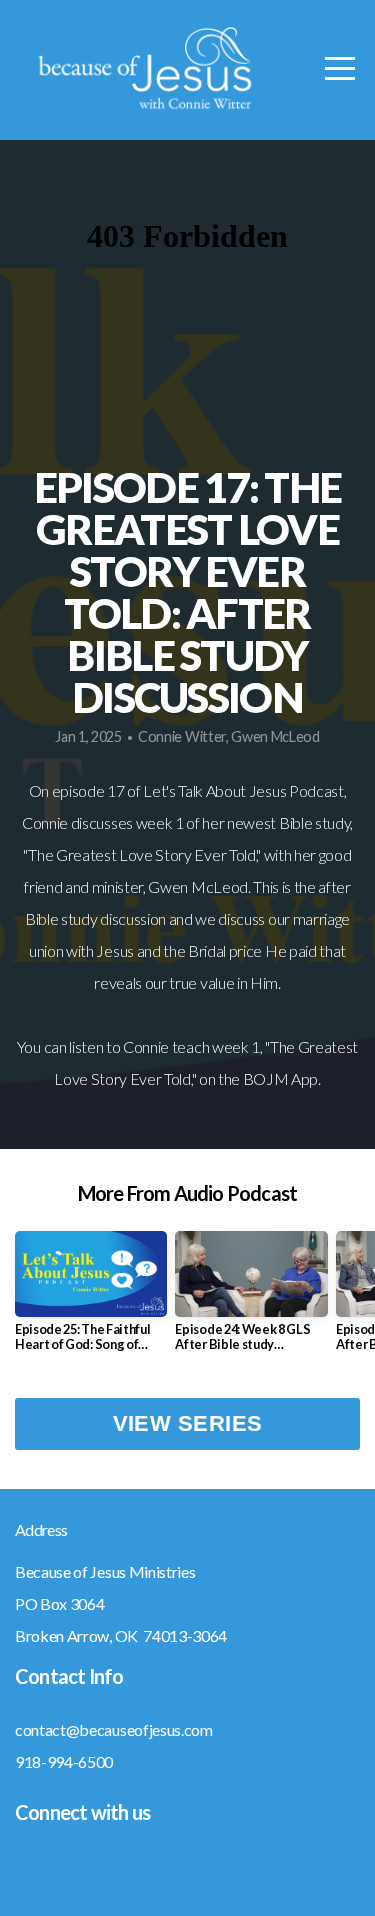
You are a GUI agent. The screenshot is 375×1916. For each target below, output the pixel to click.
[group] (91, 1299)
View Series (188, 1423)
